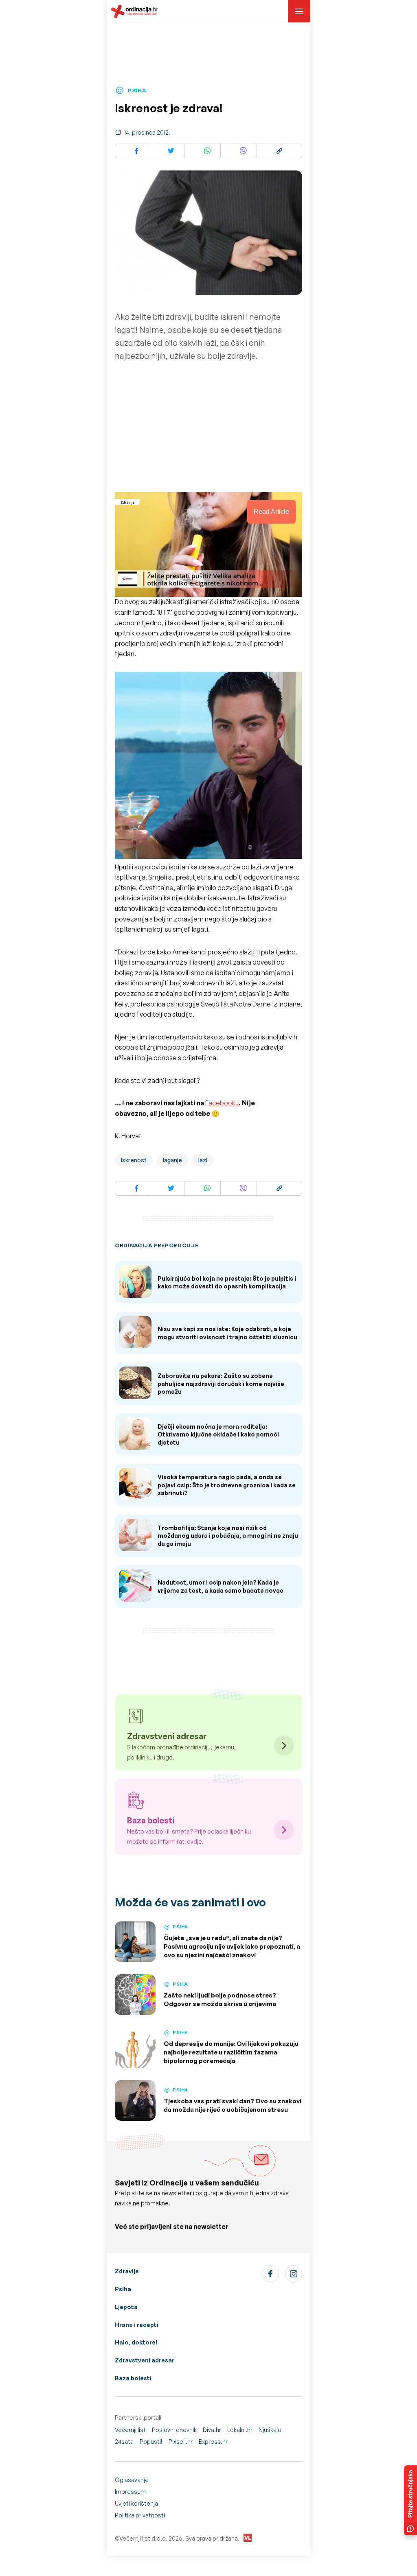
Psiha (123, 2289)
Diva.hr (212, 2430)
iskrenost (134, 1160)
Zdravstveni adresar (145, 2360)
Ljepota (126, 2307)
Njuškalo (270, 2430)
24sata (124, 2442)
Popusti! (151, 2442)
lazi (203, 1160)
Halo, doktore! (136, 2342)
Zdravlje (127, 2271)
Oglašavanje (132, 2480)
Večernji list (130, 2430)
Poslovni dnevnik (174, 2430)
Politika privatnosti (140, 2515)
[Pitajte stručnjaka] (410, 2500)
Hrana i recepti (137, 2325)
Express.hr (213, 2442)
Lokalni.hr (240, 2430)
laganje (172, 1160)
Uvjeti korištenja (136, 2503)
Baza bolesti (133, 2378)
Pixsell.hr (181, 2442)
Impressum (130, 2492)
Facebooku (222, 1103)
